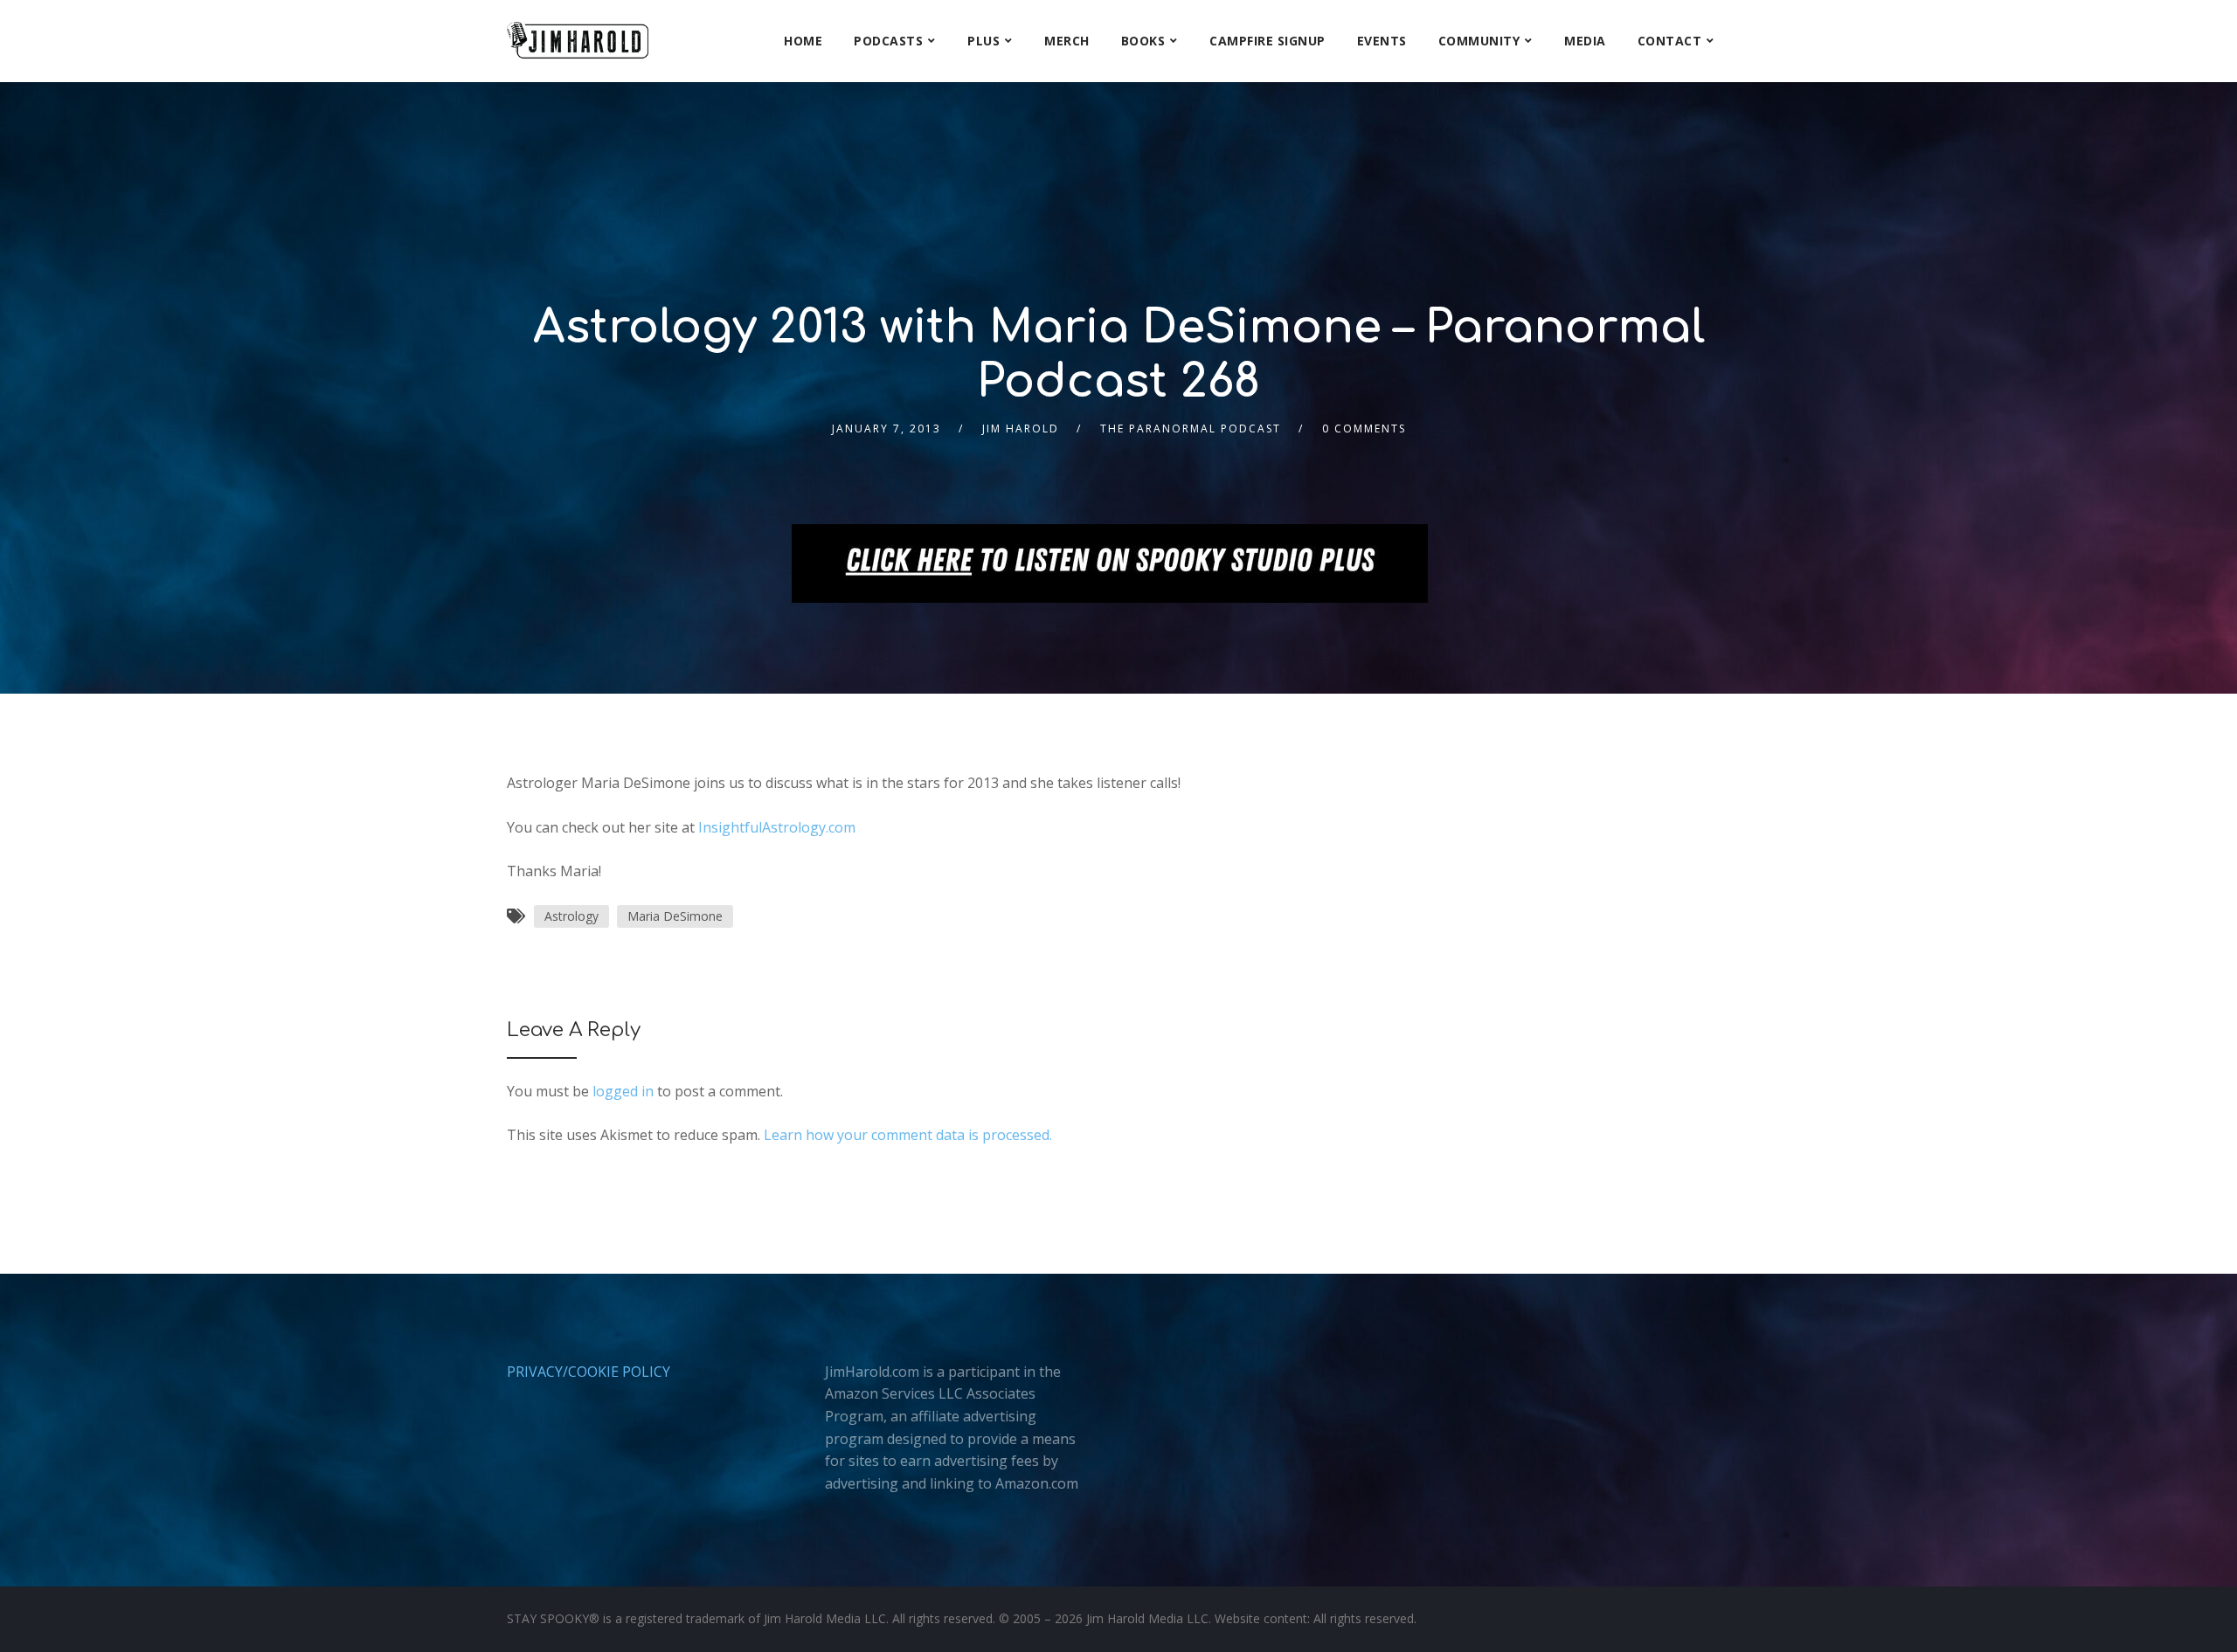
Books (1143, 41)
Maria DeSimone (675, 916)
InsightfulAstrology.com (777, 827)
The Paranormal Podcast (1191, 429)
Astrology (571, 916)
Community (1479, 41)
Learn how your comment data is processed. (908, 1135)
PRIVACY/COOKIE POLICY (589, 1372)
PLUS (983, 41)
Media (1585, 41)
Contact (1670, 41)
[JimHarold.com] (578, 41)
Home (803, 41)
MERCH (1067, 41)
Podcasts (888, 41)
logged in (623, 1091)
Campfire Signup (1267, 41)
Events (1382, 41)
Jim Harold (1021, 429)
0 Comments (1364, 429)
